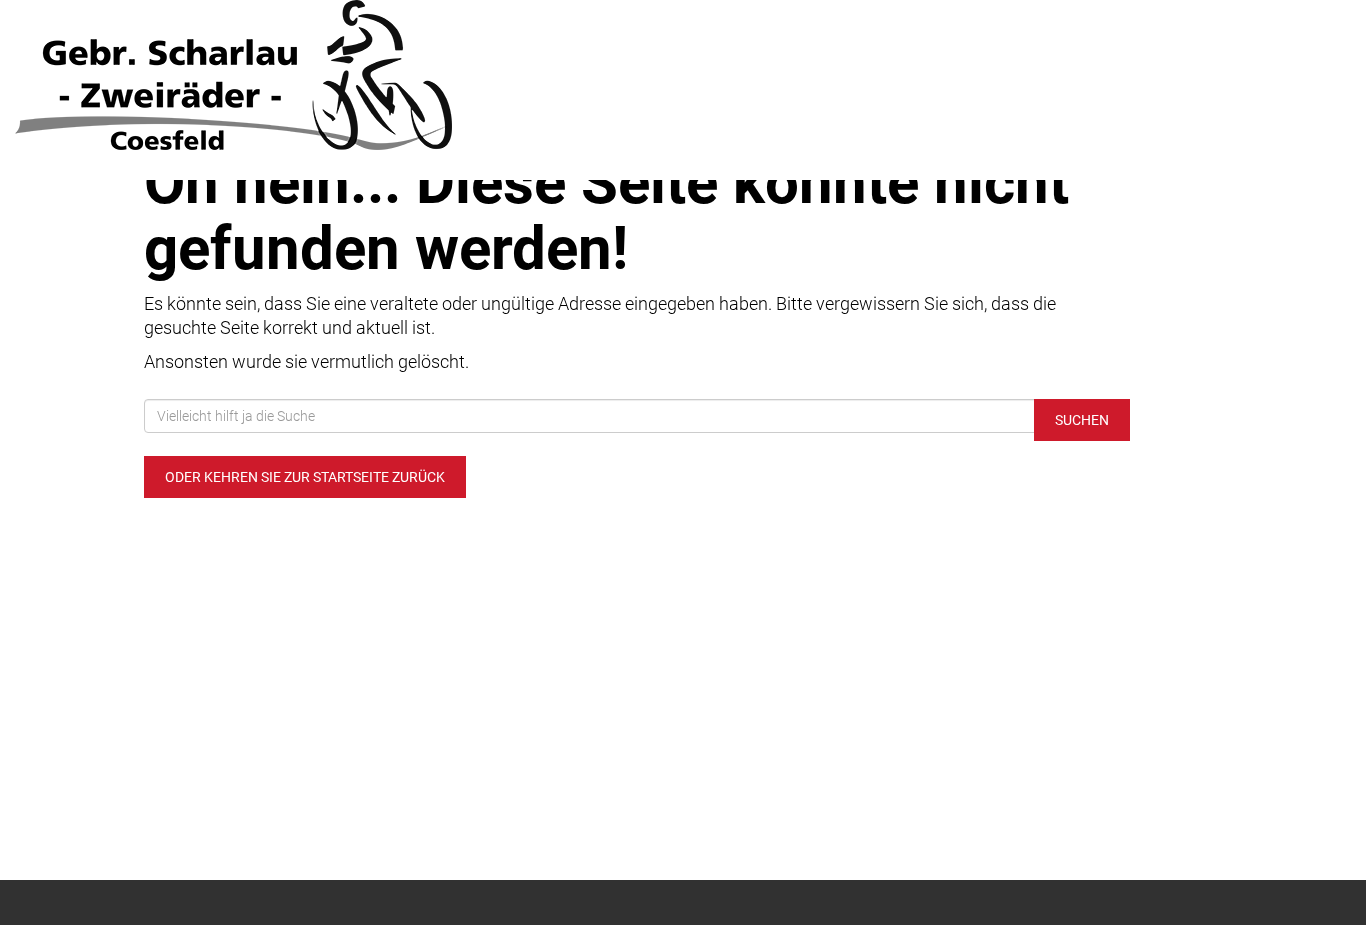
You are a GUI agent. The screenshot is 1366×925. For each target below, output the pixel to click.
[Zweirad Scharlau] (284, 75)
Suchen (1082, 420)
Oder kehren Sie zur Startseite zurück (305, 477)
